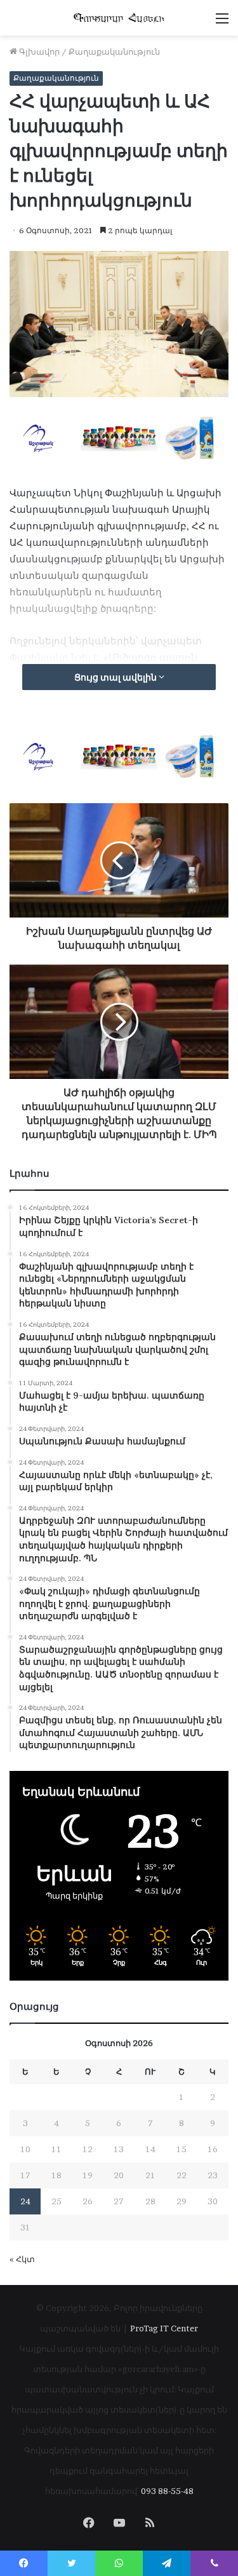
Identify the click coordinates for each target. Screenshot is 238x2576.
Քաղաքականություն (114, 51)
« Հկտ (22, 2259)
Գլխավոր (38, 51)
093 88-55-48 (167, 2491)
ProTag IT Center (164, 2328)
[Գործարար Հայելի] (119, 18)
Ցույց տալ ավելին (116, 677)
